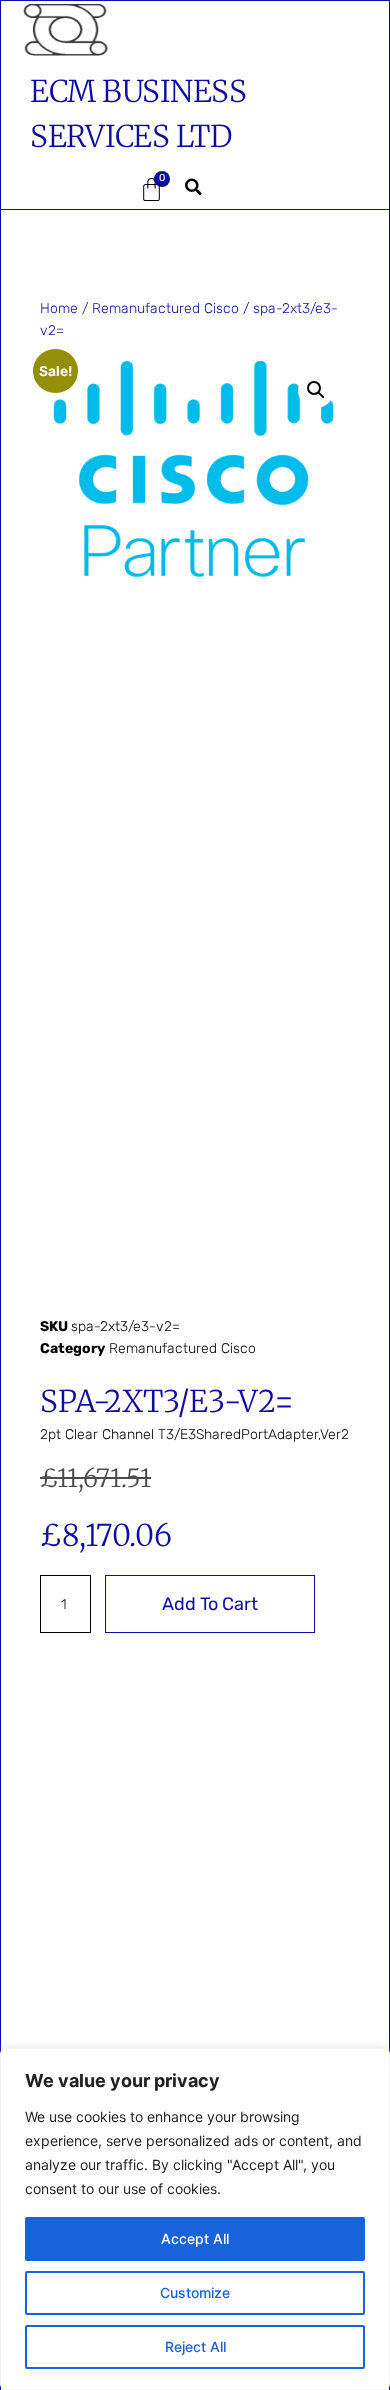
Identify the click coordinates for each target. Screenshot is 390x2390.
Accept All (195, 2238)
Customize (195, 2292)
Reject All (195, 2346)
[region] (195, 2219)
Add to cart (210, 1604)
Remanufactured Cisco (165, 308)
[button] (63, 190)
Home (59, 308)
